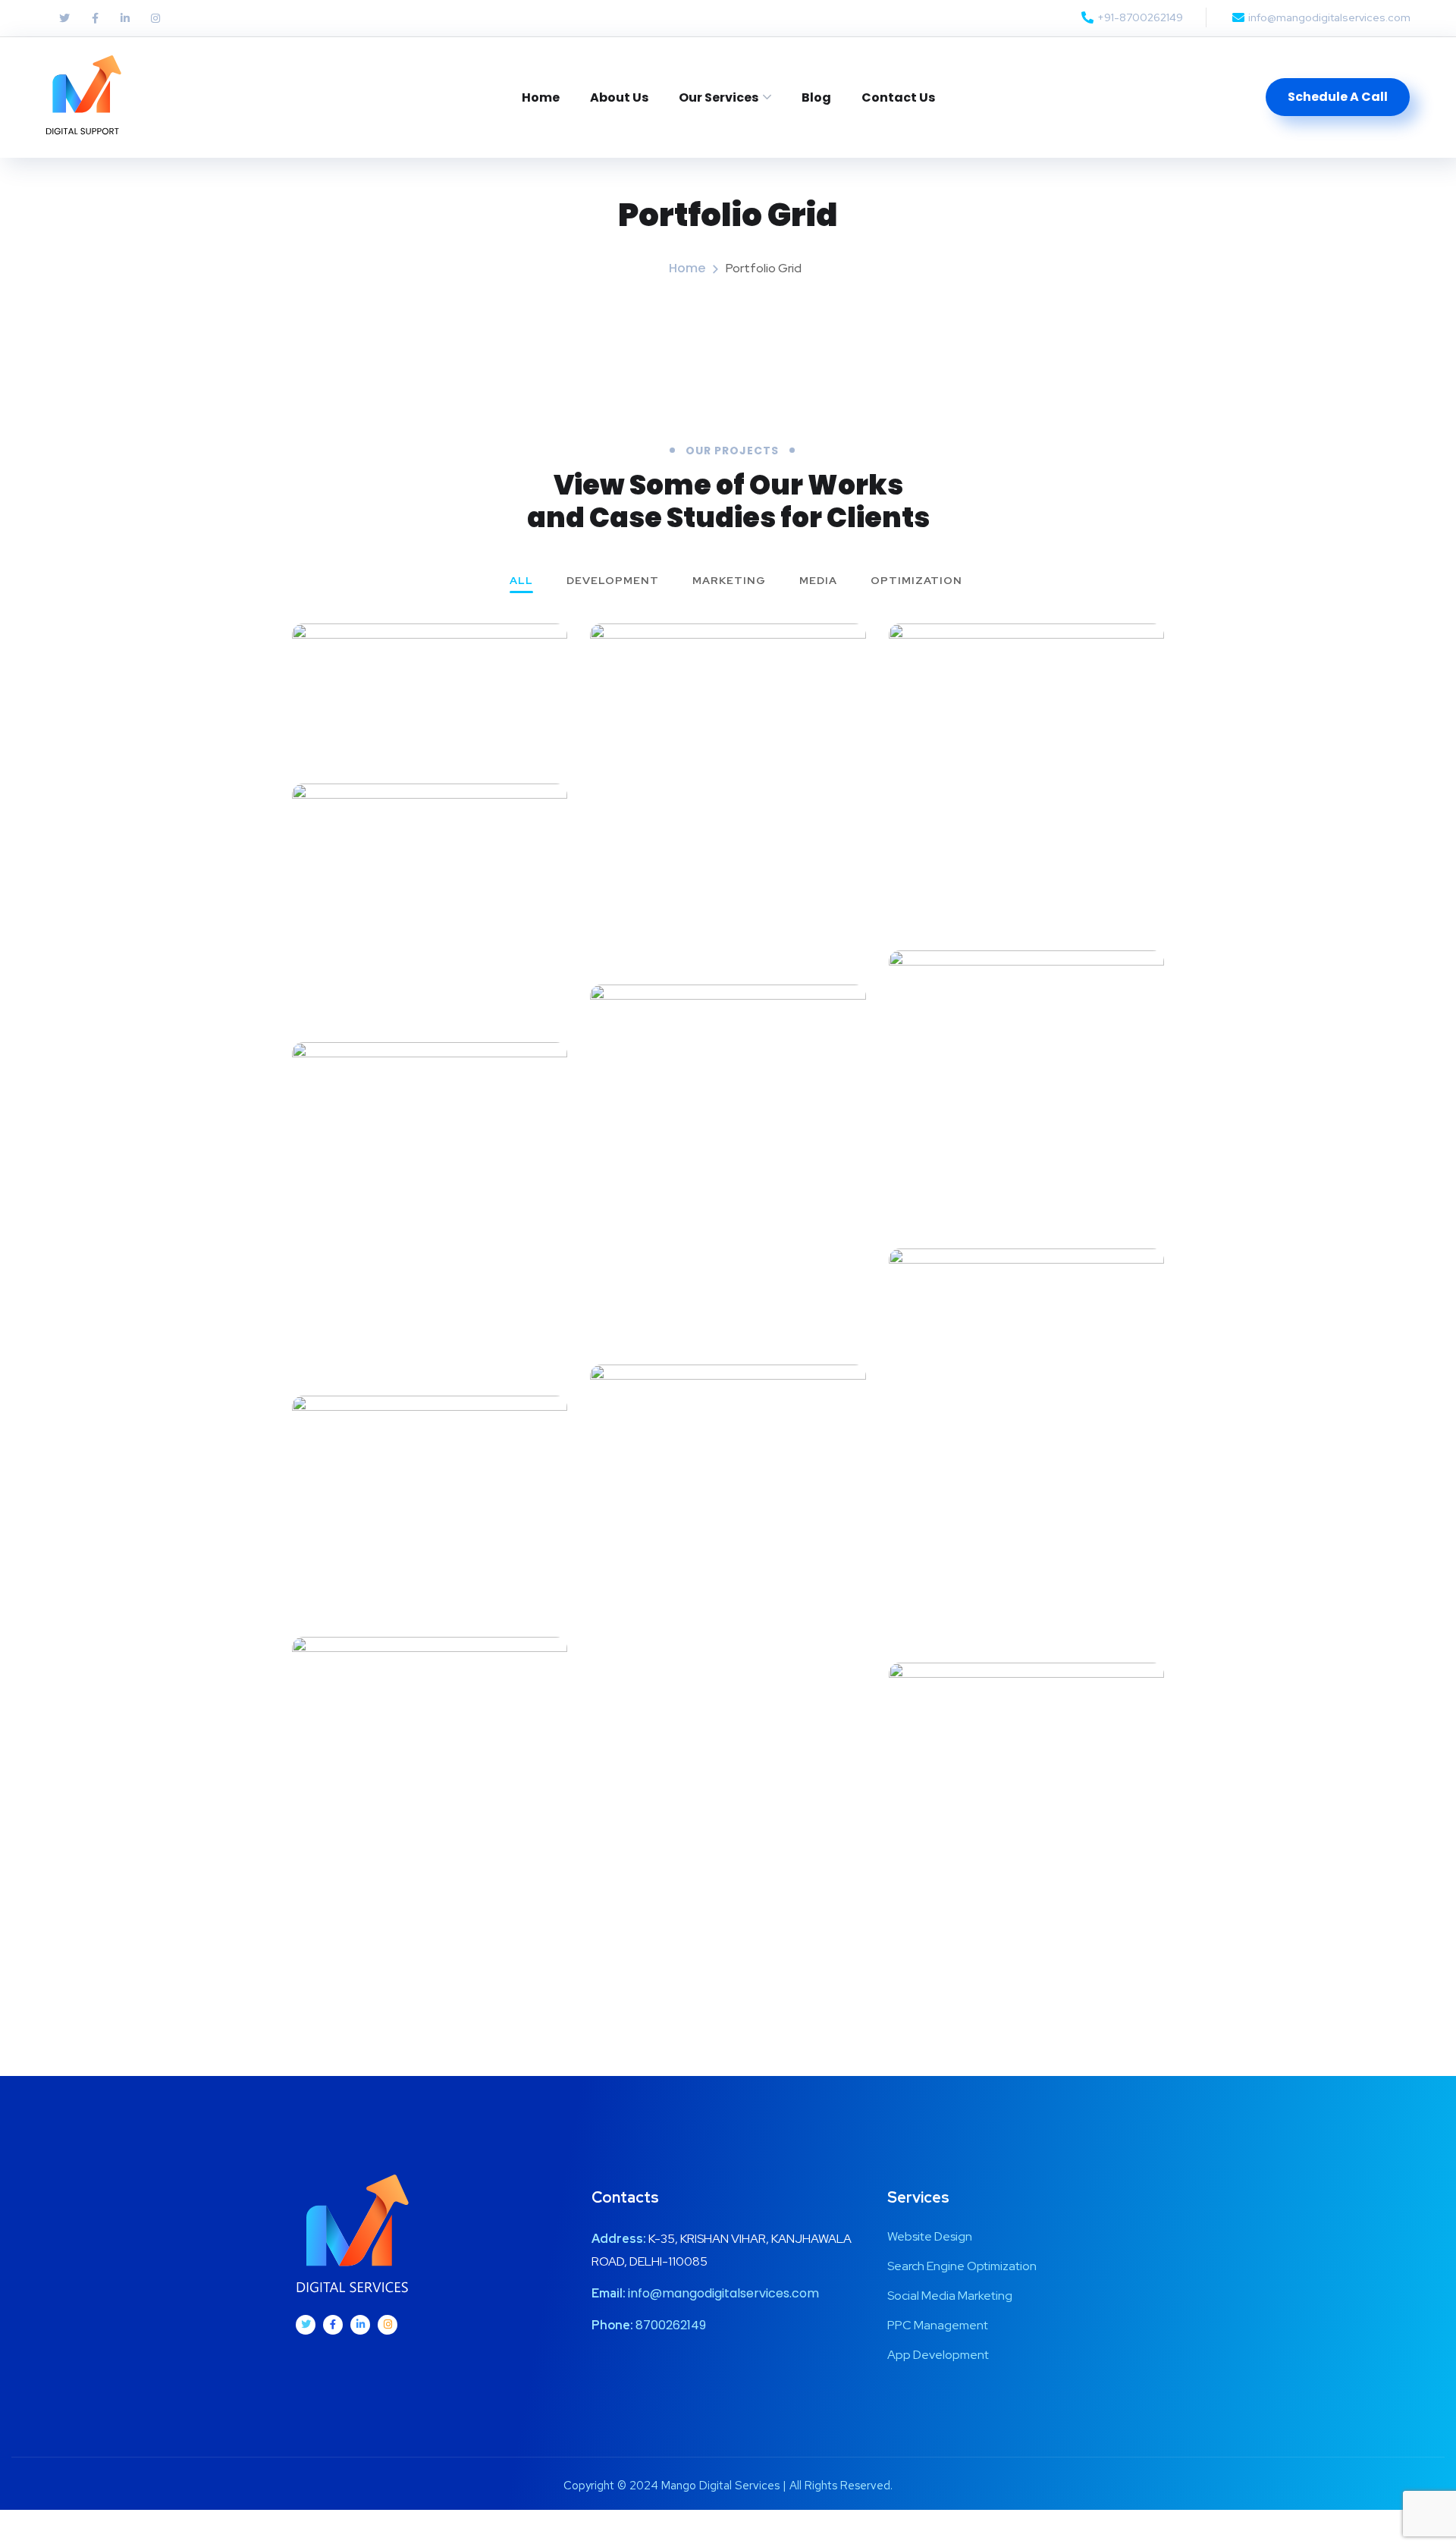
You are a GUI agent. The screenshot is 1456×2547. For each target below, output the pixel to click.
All (521, 581)
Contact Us (898, 97)
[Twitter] (64, 18)
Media (818, 581)
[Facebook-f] (95, 18)
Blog (816, 97)
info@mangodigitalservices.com (723, 2293)
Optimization (916, 581)
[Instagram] (155, 18)
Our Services (719, 97)
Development (613, 581)
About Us (619, 97)
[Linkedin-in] (125, 18)
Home (541, 97)
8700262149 (671, 2325)
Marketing (729, 581)
